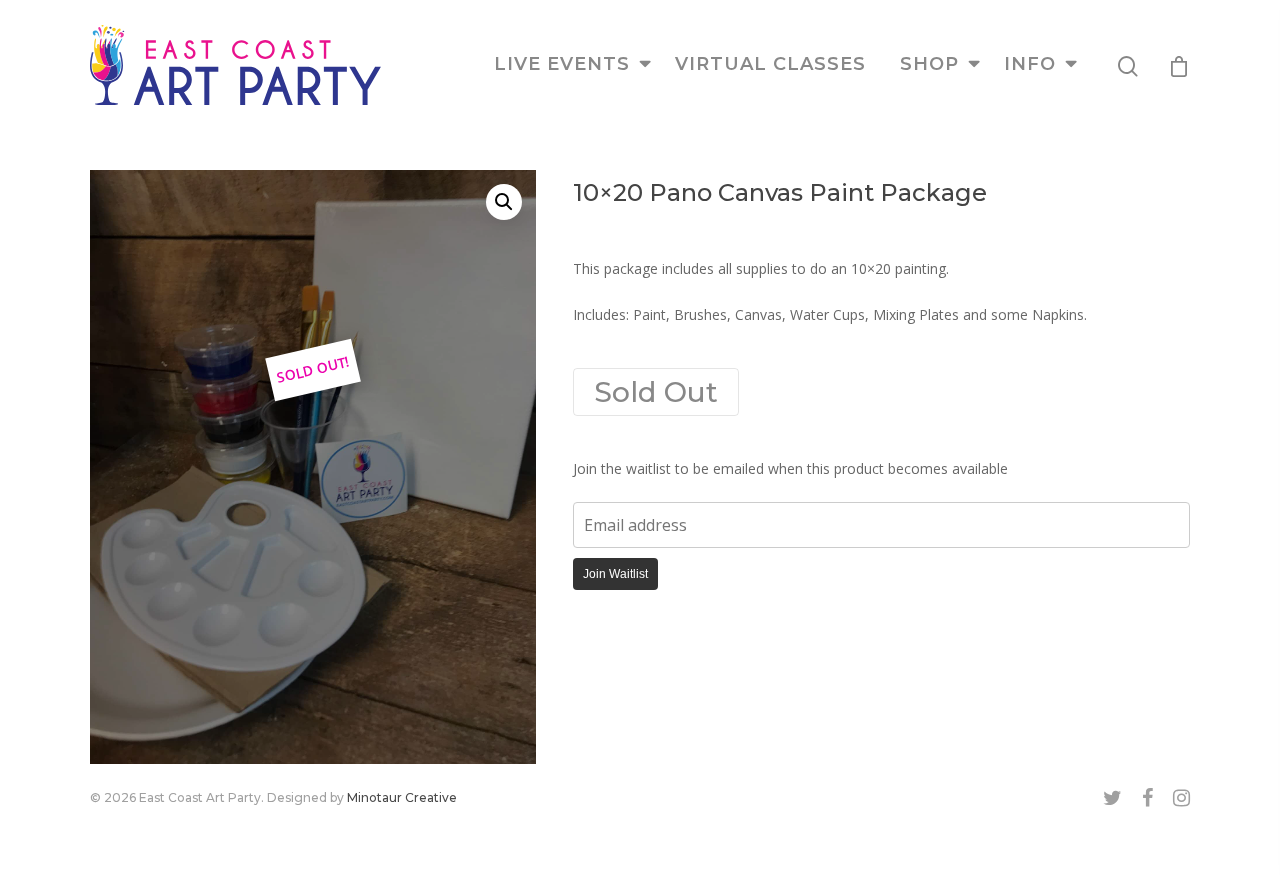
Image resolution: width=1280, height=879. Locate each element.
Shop (929, 64)
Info (1030, 64)
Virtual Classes (770, 64)
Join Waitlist (615, 574)
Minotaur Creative (402, 797)
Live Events (562, 64)
